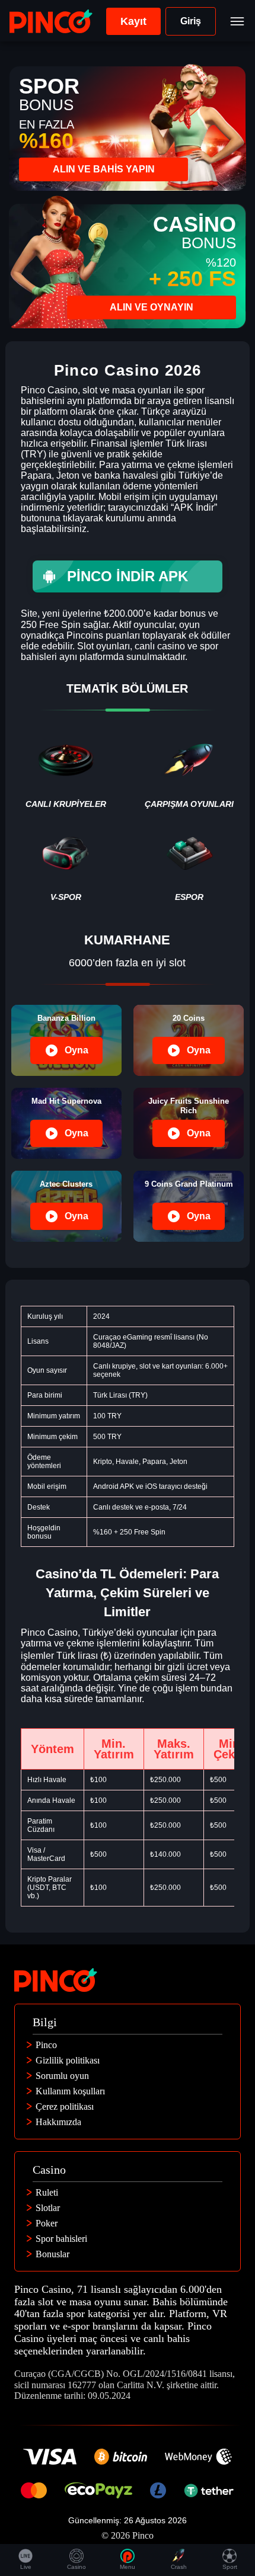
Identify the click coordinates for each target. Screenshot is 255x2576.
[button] (234, 2508)
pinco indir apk (128, 576)
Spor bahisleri (61, 2239)
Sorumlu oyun (62, 2076)
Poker (47, 2223)
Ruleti (47, 2193)
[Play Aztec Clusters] (66, 1206)
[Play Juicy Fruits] (189, 1123)
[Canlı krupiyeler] (66, 770)
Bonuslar (52, 2254)
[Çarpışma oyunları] (189, 770)
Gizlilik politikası (68, 2061)
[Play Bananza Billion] (66, 1040)
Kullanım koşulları (70, 2091)
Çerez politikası (65, 2107)
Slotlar (48, 2208)
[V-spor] (66, 863)
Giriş (191, 21)
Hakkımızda (58, 2122)
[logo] (51, 21)
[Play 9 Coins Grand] (189, 1206)
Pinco (46, 2045)
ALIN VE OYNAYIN (152, 307)
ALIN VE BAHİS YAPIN (104, 169)
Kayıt (133, 21)
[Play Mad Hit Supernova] (66, 1123)
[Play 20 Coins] (189, 1040)
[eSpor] (189, 863)
